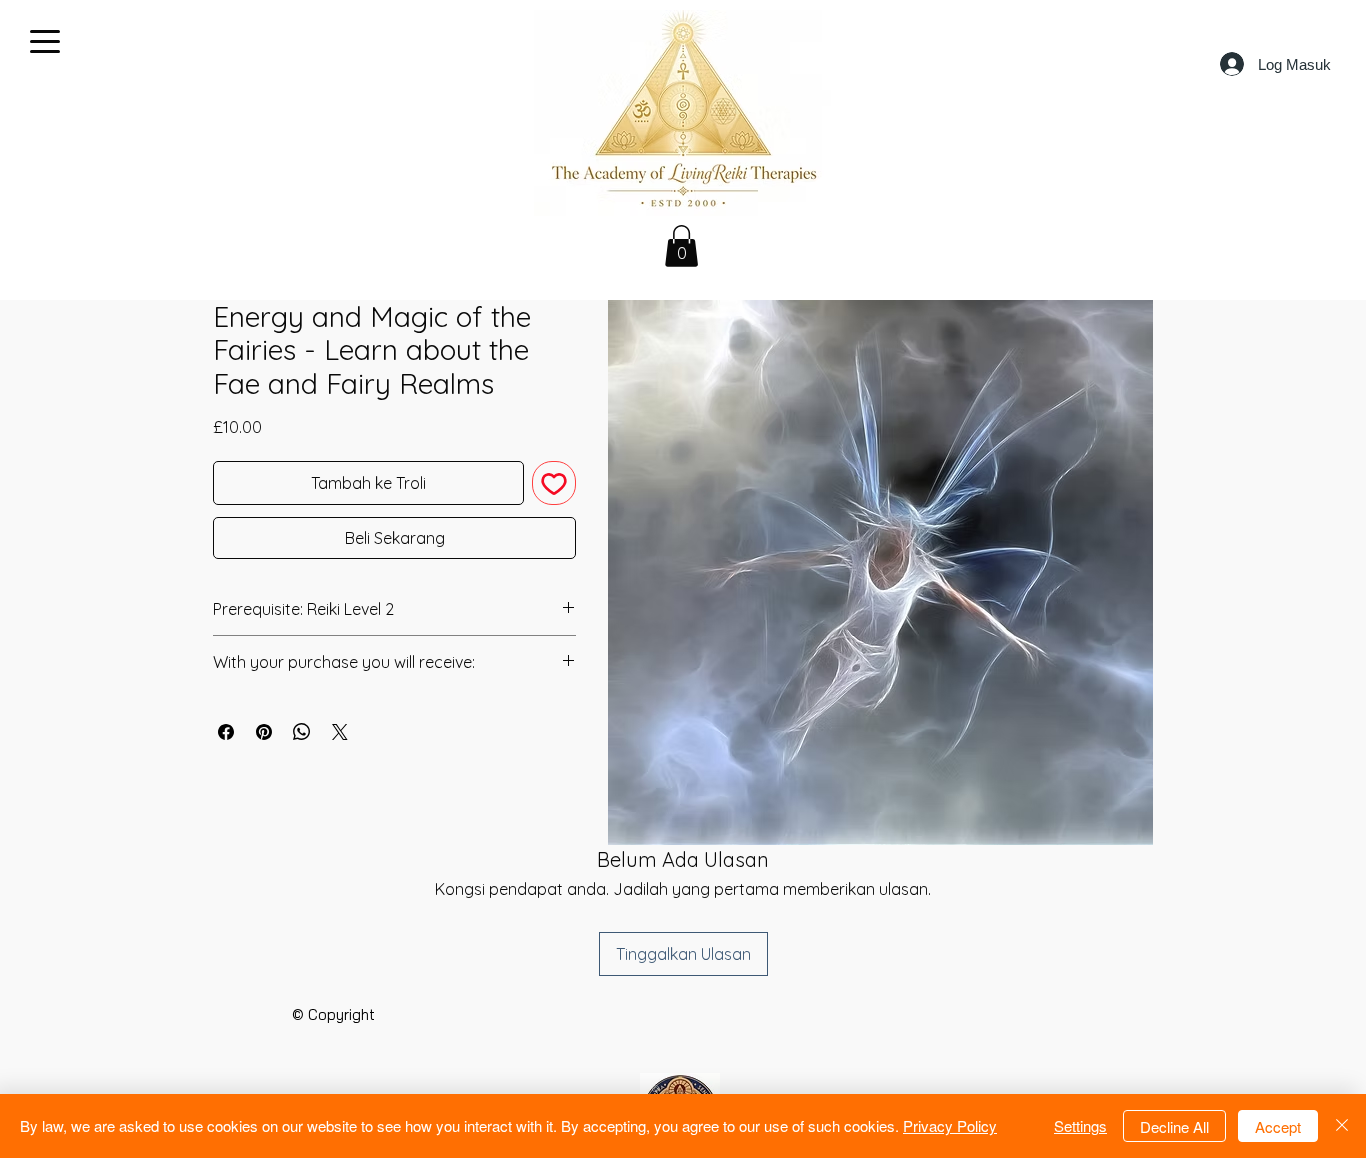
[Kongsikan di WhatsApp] (302, 732)
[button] (681, 246)
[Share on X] (340, 732)
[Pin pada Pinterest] (264, 732)
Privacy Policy (950, 1125)
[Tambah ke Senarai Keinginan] (554, 483)
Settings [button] (1080, 1125)
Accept (1278, 1126)
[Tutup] (1342, 1126)
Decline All (1174, 1126)
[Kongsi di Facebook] (226, 732)
